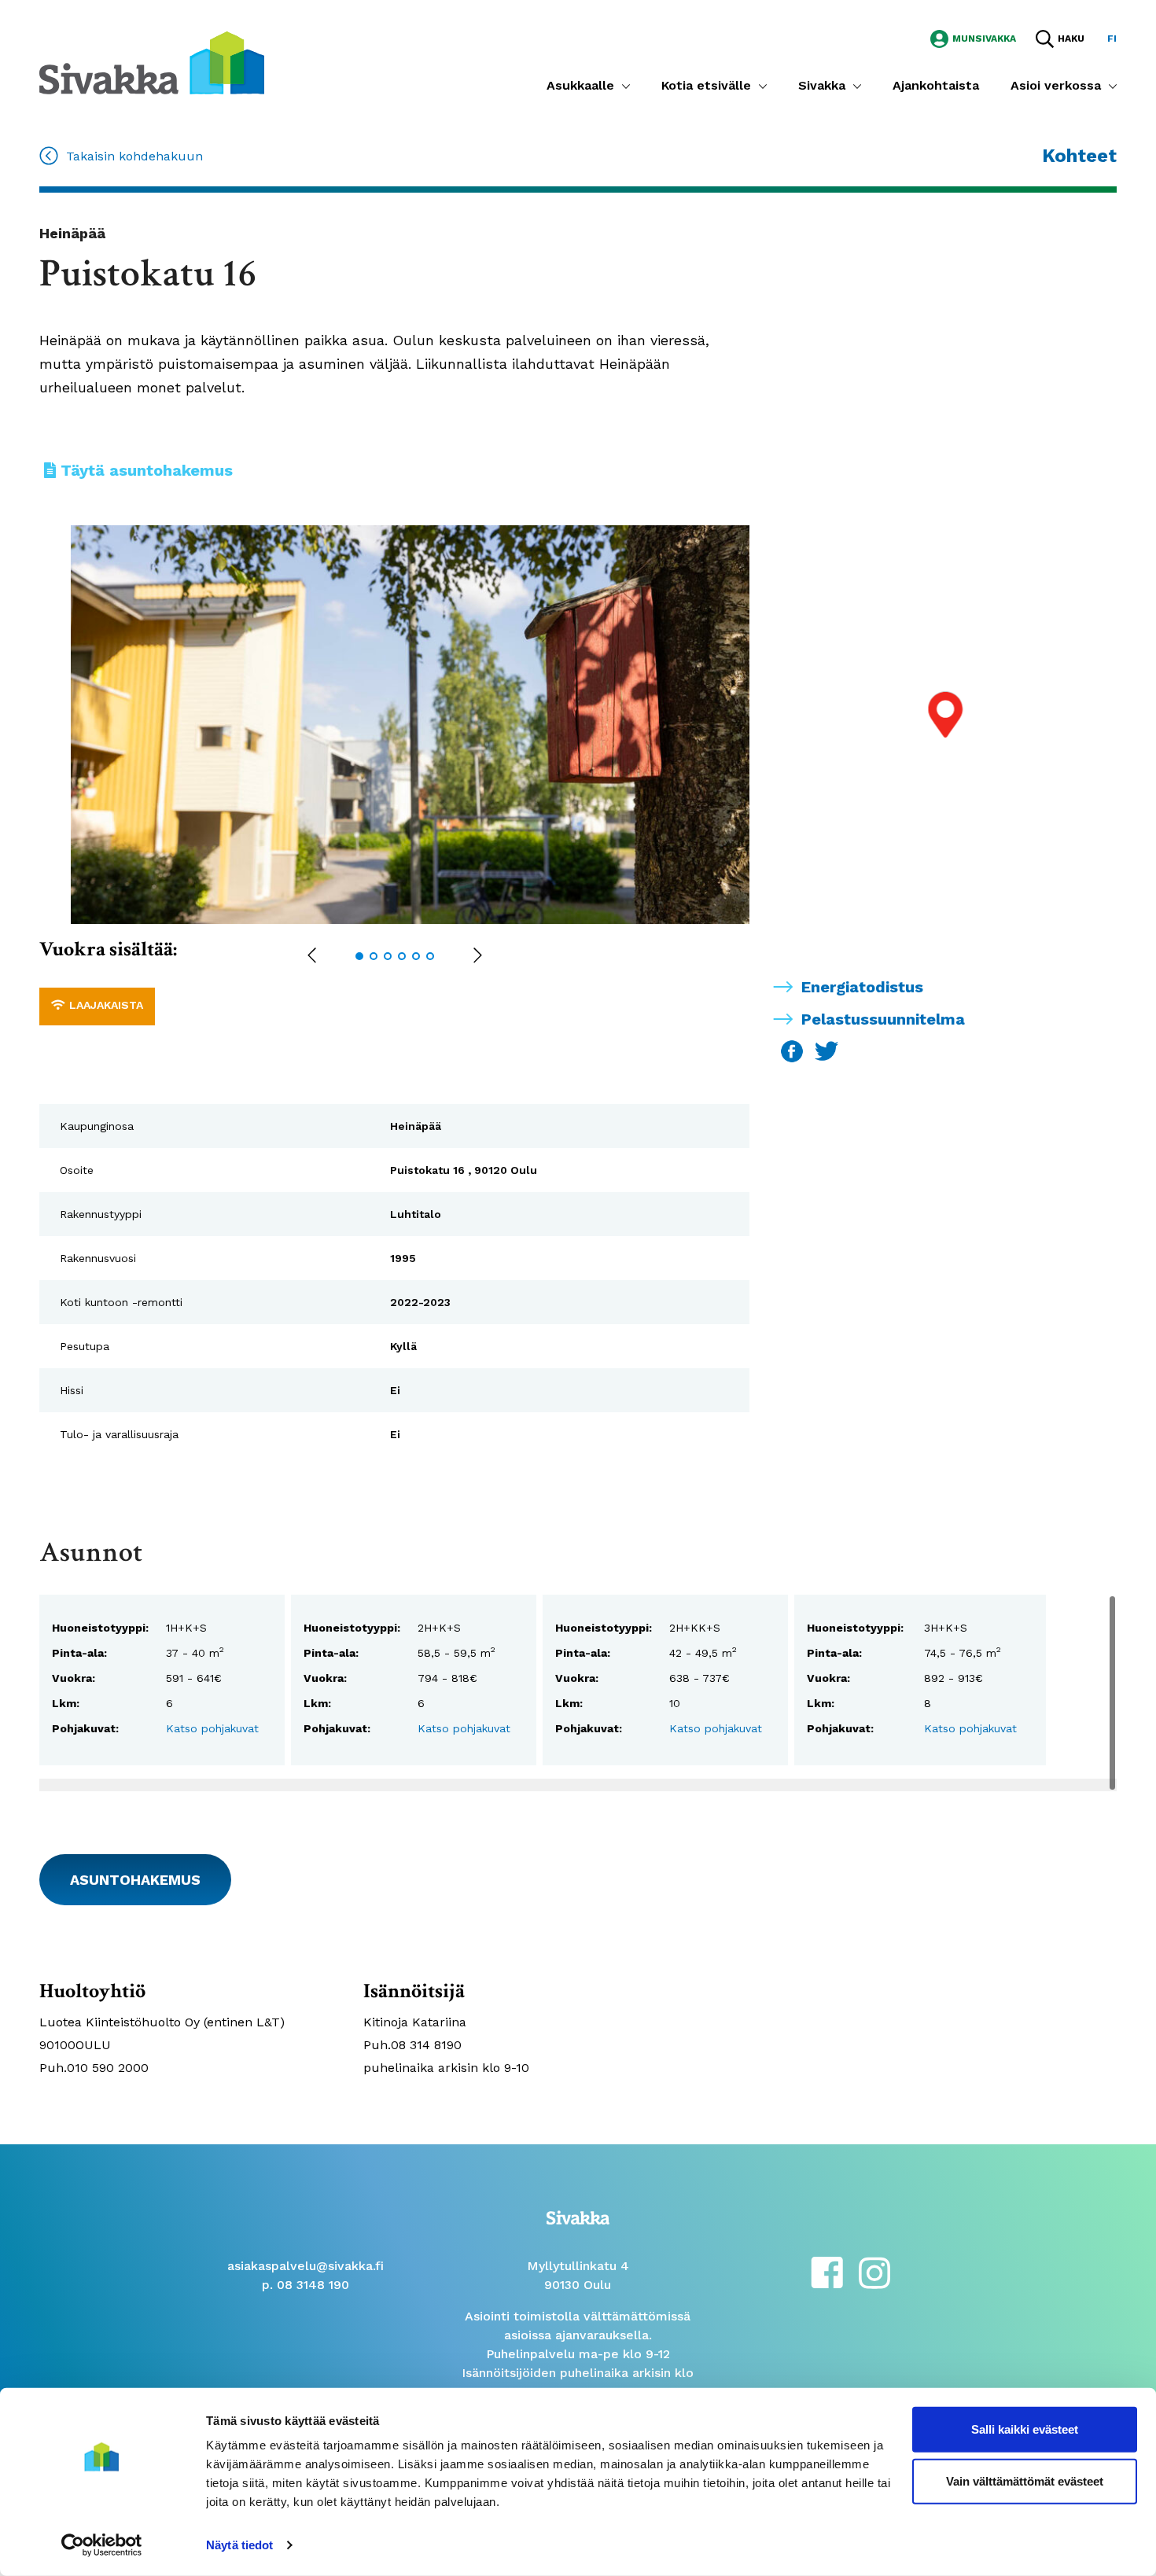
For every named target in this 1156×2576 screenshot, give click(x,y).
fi (1112, 39)
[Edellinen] (312, 957)
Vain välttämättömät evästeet (1025, 2480)
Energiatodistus (862, 987)
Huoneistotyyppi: (100, 1628)
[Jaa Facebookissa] (794, 1050)
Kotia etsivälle (706, 85)
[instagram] (874, 2271)
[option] (426, 725)
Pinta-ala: (79, 1653)
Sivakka (822, 85)
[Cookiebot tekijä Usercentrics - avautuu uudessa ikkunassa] (102, 2545)
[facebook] (827, 2271)
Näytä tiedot (239, 2545)
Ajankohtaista (936, 85)
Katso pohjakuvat (212, 1728)
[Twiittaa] (827, 1050)
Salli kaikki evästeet (1025, 2429)
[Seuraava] (478, 957)
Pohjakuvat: (85, 1728)
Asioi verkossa (1056, 85)
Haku (1071, 39)
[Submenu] (626, 86)
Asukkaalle (580, 85)
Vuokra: (74, 1678)
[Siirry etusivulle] (152, 62)
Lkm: (66, 1703)
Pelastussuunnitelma (883, 1019)
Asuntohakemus (135, 1880)
